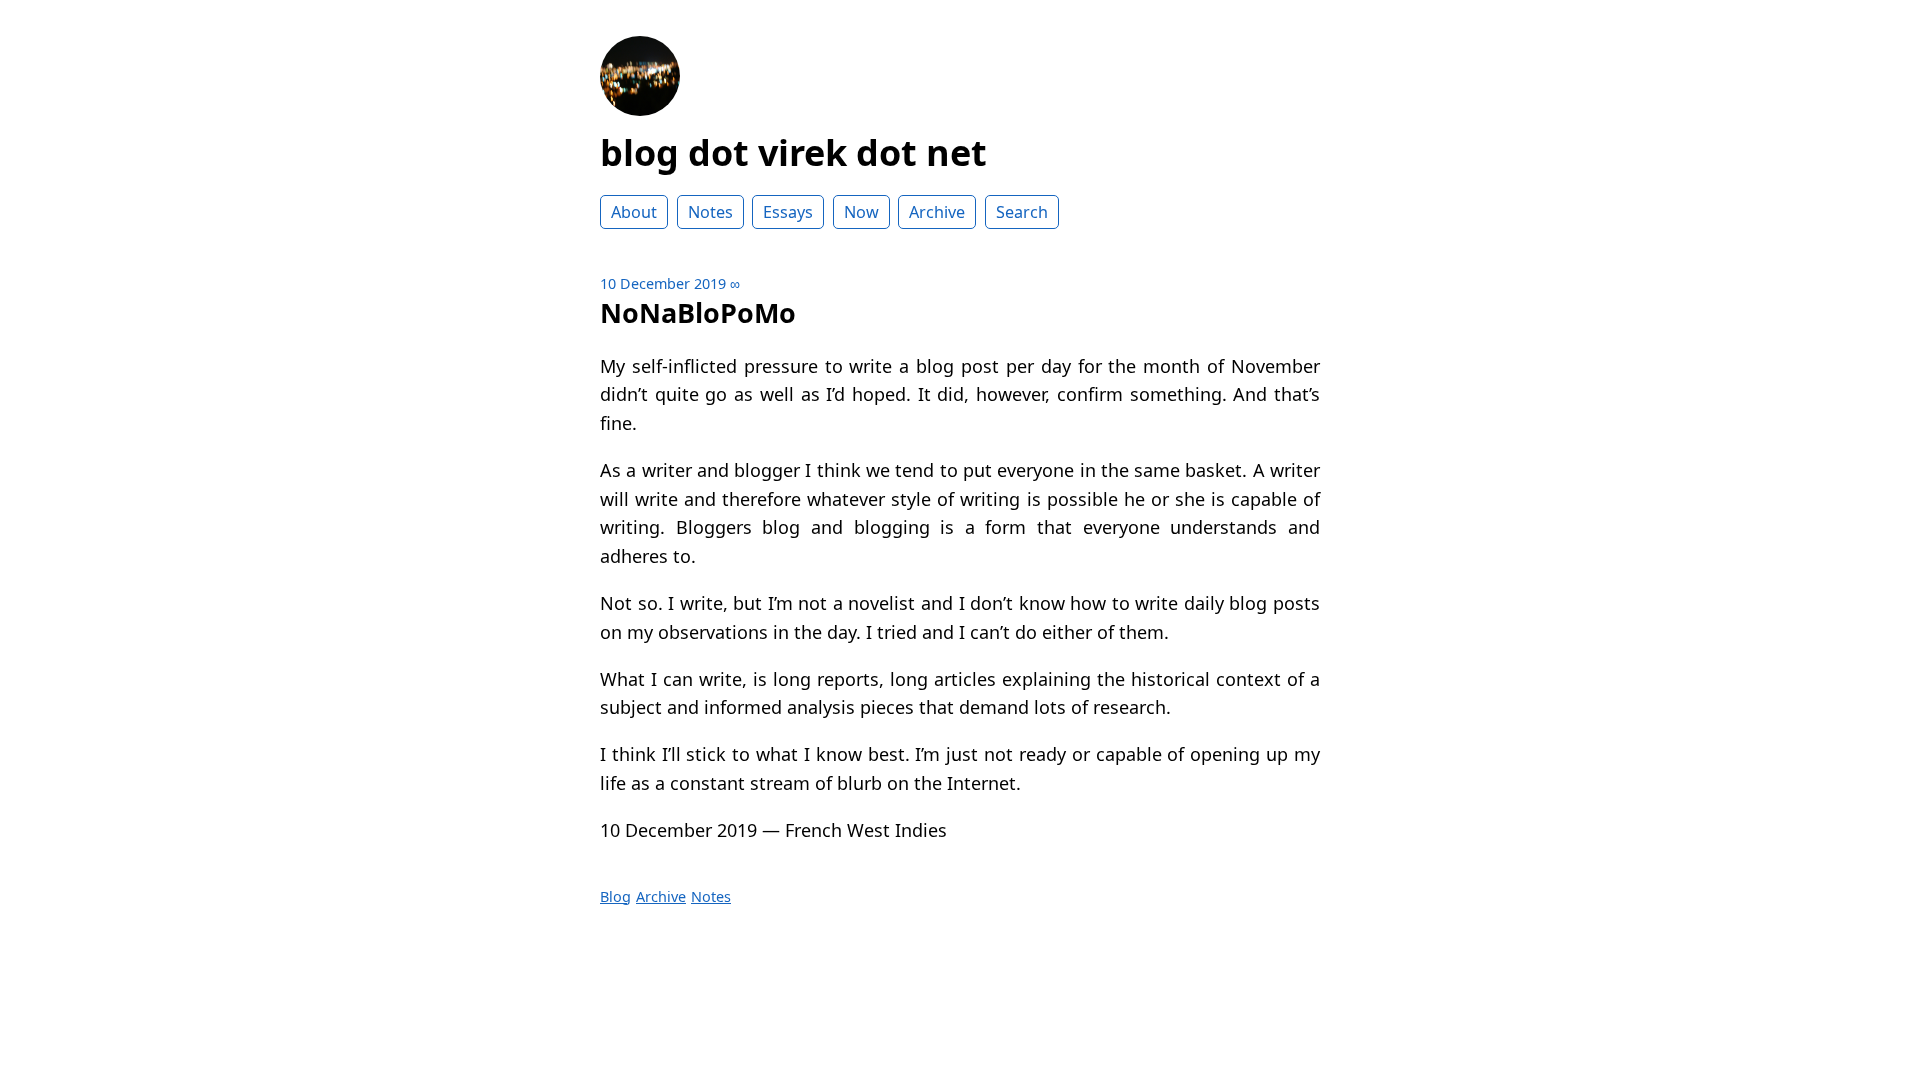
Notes (710, 212)
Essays (788, 212)
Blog (615, 896)
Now (861, 212)
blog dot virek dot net (793, 152)
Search (1022, 212)
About (634, 212)
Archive (937, 212)
